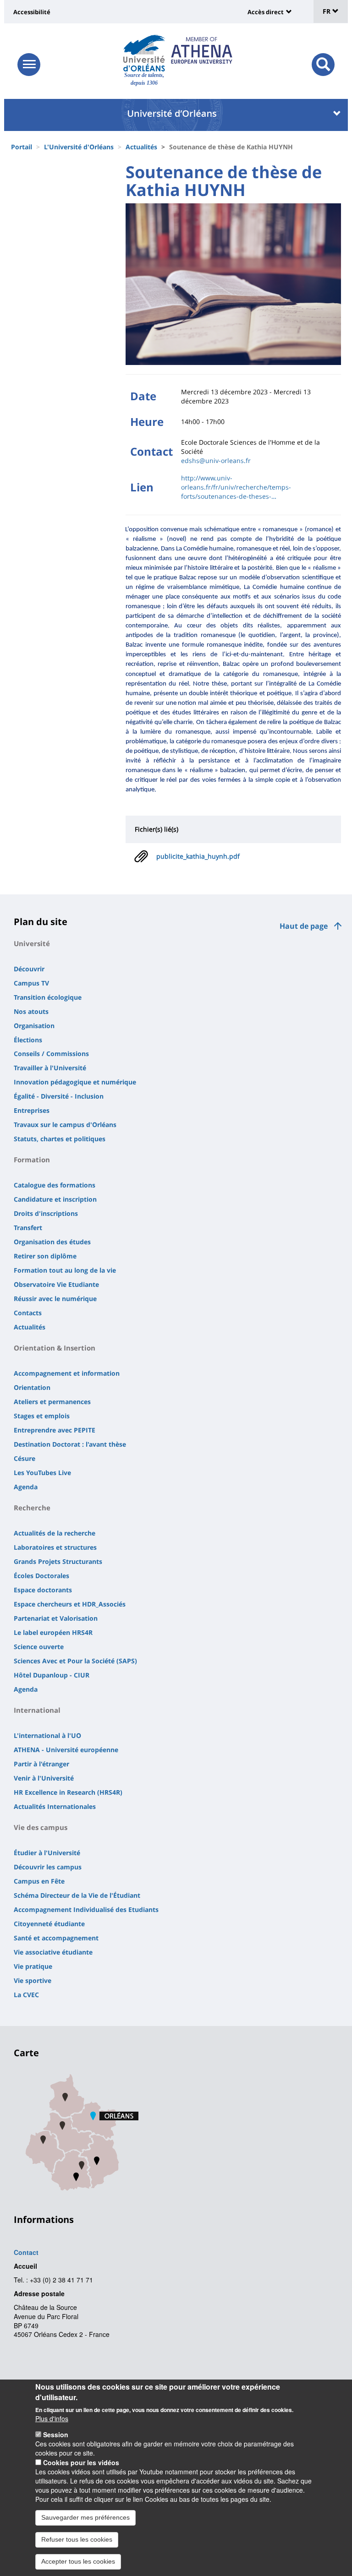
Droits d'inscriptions (46, 1213)
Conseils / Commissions (51, 1054)
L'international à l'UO (47, 1735)
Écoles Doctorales (41, 1576)
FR (327, 11)
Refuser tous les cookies (77, 2539)
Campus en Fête (39, 1881)
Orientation (32, 1387)
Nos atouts (31, 1011)
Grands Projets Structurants (58, 1561)
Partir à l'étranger (41, 1764)
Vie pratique (33, 1966)
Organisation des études (52, 1242)
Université (32, 943)
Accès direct (266, 12)
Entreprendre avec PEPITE (55, 1430)
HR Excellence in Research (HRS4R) (68, 1792)
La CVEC (26, 1995)
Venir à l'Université (44, 1778)
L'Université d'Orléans (79, 147)
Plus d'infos (52, 2418)
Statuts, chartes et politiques (60, 1139)
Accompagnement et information (67, 1373)
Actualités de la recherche (55, 1533)
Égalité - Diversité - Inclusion (59, 1096)
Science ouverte (39, 1647)
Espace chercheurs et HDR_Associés (70, 1604)
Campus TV (31, 983)
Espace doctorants (43, 1590)
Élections (28, 1040)
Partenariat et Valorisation (56, 1618)
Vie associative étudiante (53, 1952)
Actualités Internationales (55, 1806)
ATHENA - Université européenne (66, 1750)
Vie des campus (41, 1827)
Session (56, 2434)
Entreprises (32, 1110)
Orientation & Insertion (55, 1348)
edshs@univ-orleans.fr (216, 460)
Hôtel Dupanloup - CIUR (52, 1675)
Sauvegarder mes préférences (85, 2517)
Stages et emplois (42, 1416)
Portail (22, 147)
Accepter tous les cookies (78, 2561)
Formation (32, 1160)
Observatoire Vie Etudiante (56, 1284)
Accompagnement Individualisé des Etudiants (86, 1909)
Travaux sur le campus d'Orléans (65, 1125)
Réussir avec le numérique (55, 1299)
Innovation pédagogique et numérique (75, 1082)
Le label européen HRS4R (53, 1632)
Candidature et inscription (55, 1199)
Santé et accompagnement (56, 1938)
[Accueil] (144, 53)
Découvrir (29, 969)
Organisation (34, 1026)
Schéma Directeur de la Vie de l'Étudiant (77, 1895)
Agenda (26, 1487)
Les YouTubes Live (42, 1473)
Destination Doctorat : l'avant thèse (70, 1444)
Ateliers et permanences (52, 1402)
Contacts (28, 1313)
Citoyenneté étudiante (49, 1924)
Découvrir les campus (48, 1867)
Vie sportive (33, 1980)
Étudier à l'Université (47, 1853)
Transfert (28, 1228)
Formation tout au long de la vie (65, 1270)
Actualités (141, 147)
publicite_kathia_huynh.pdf (198, 856)
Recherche (32, 1508)
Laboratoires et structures (55, 1547)
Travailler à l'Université (50, 1068)
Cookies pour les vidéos (81, 2462)
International (37, 1710)
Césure (25, 1458)
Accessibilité (32, 12)
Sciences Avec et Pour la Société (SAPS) (75, 1661)
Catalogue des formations (55, 1185)
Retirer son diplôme (45, 1256)
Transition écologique (48, 997)
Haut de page (304, 926)
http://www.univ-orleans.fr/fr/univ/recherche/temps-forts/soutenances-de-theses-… (236, 487)
